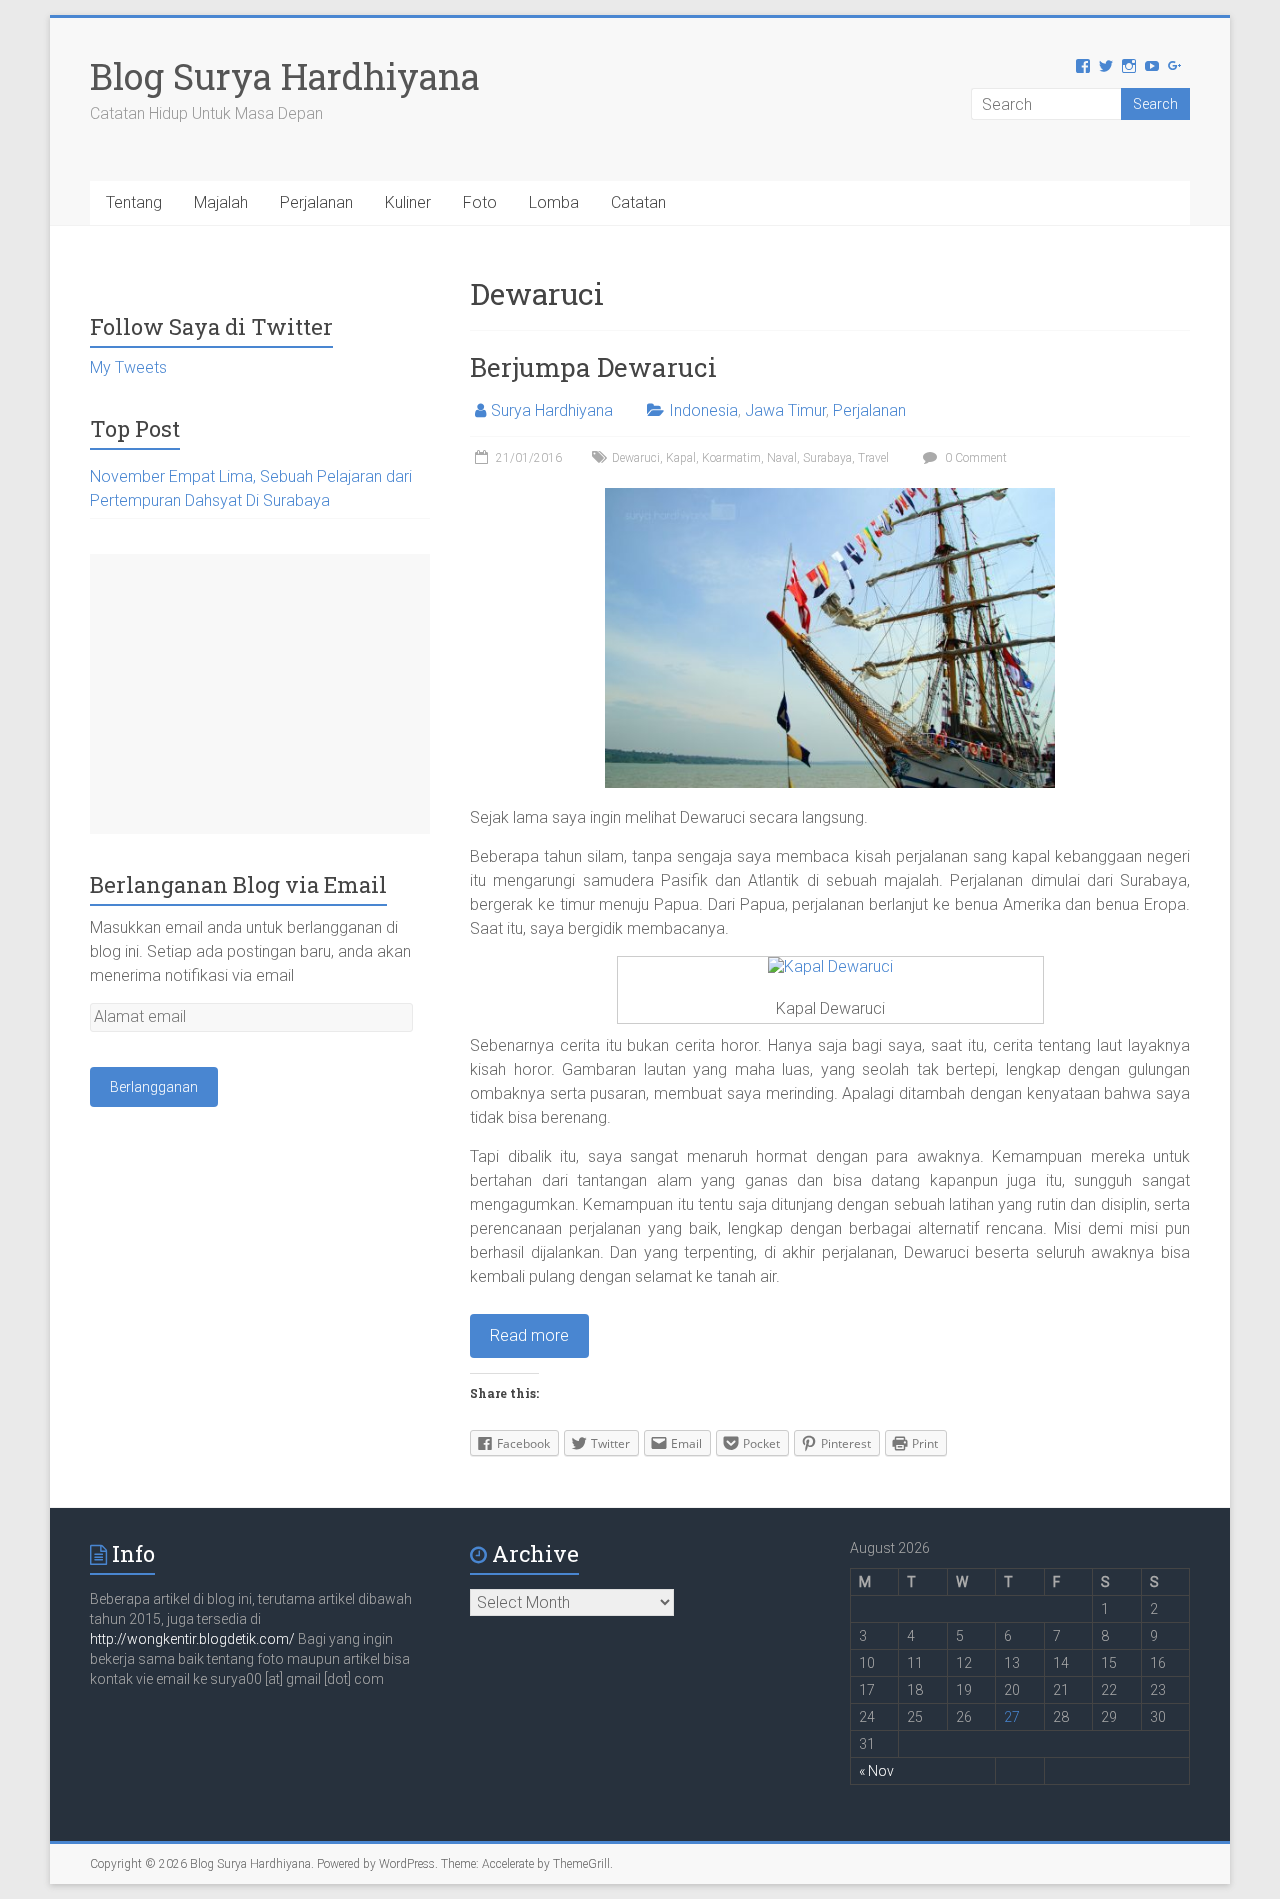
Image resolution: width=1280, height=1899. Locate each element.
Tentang (134, 202)
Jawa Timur (785, 410)
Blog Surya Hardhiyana (285, 76)
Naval (782, 458)
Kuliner (408, 202)
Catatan (638, 202)
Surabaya (827, 458)
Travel (873, 458)
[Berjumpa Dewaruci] (830, 497)
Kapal (681, 458)
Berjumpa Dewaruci (593, 367)
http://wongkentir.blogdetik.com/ (194, 1639)
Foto (480, 202)
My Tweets (128, 367)
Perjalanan (316, 202)
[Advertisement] (260, 694)
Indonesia (703, 410)
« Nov (876, 1771)
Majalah (221, 202)
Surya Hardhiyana (552, 410)
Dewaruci (636, 458)
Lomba (554, 202)
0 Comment (974, 458)
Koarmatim (731, 458)
